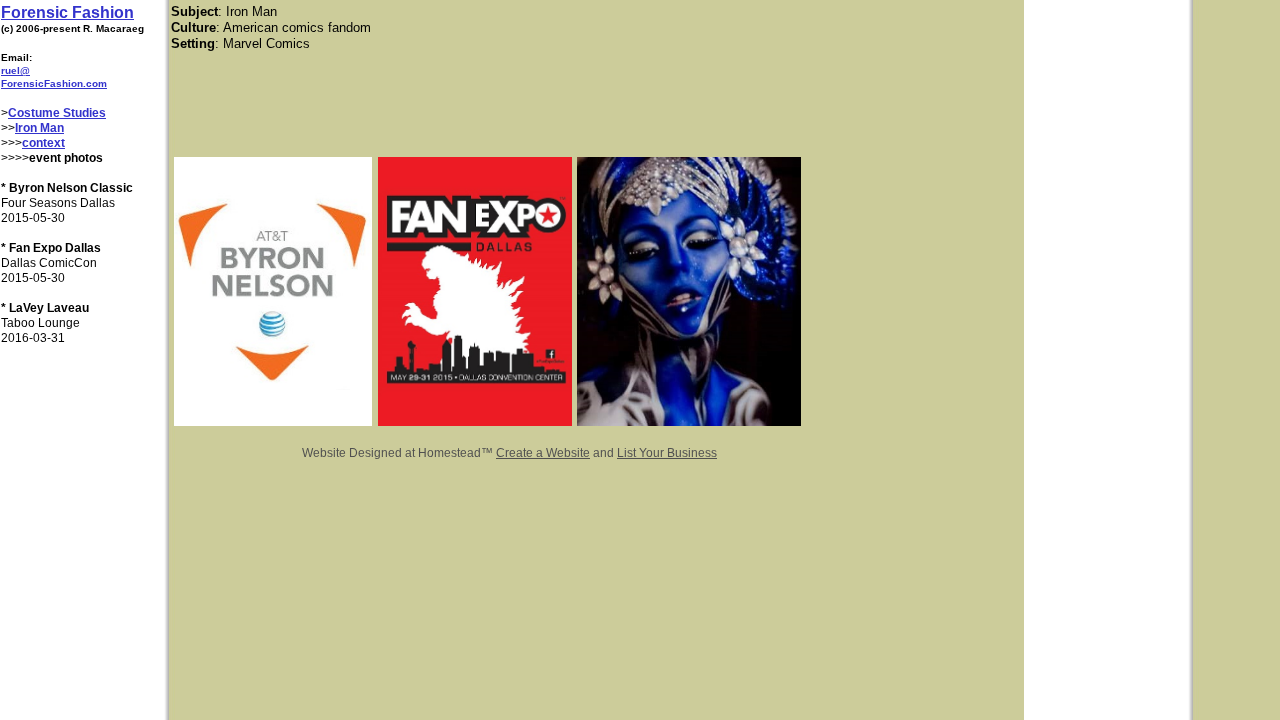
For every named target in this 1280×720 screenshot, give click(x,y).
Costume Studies (57, 113)
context (43, 143)
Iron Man (39, 128)
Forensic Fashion (67, 12)
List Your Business (667, 453)
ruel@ (15, 70)
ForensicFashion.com (54, 83)
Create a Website (543, 453)
